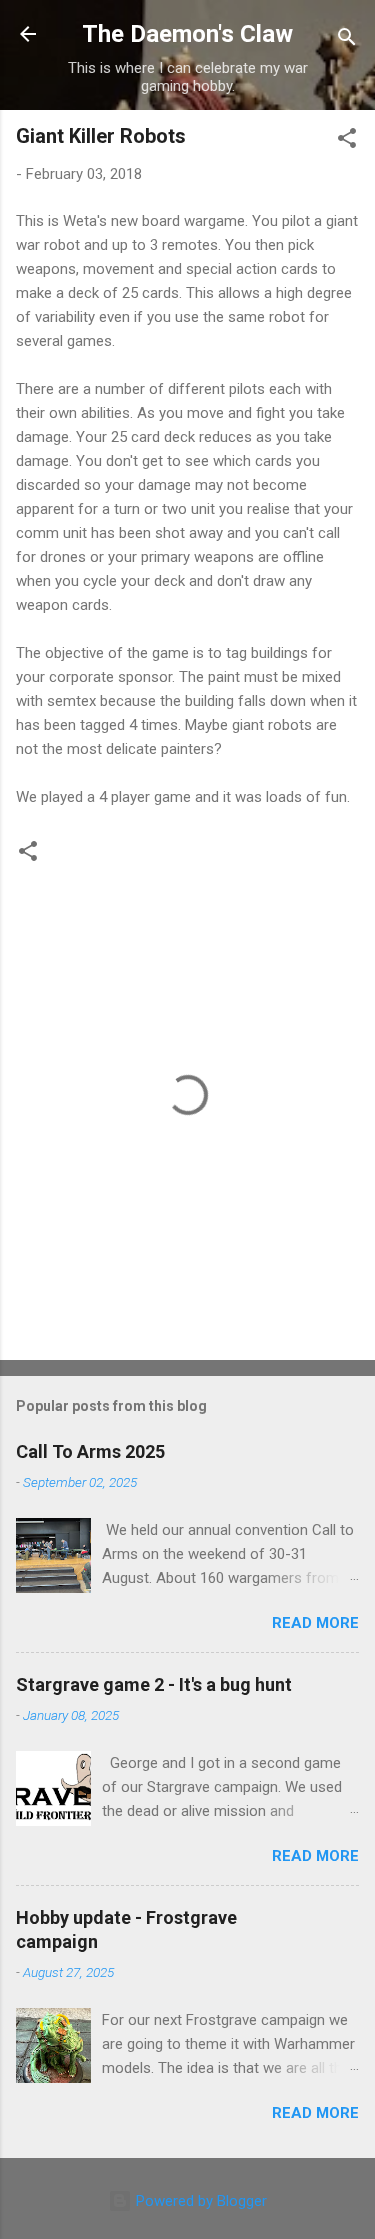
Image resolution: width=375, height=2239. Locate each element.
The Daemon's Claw (187, 34)
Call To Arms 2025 (90, 1451)
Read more (315, 1623)
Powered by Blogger (199, 2201)
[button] (347, 141)
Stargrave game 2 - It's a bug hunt (154, 1684)
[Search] (347, 40)
